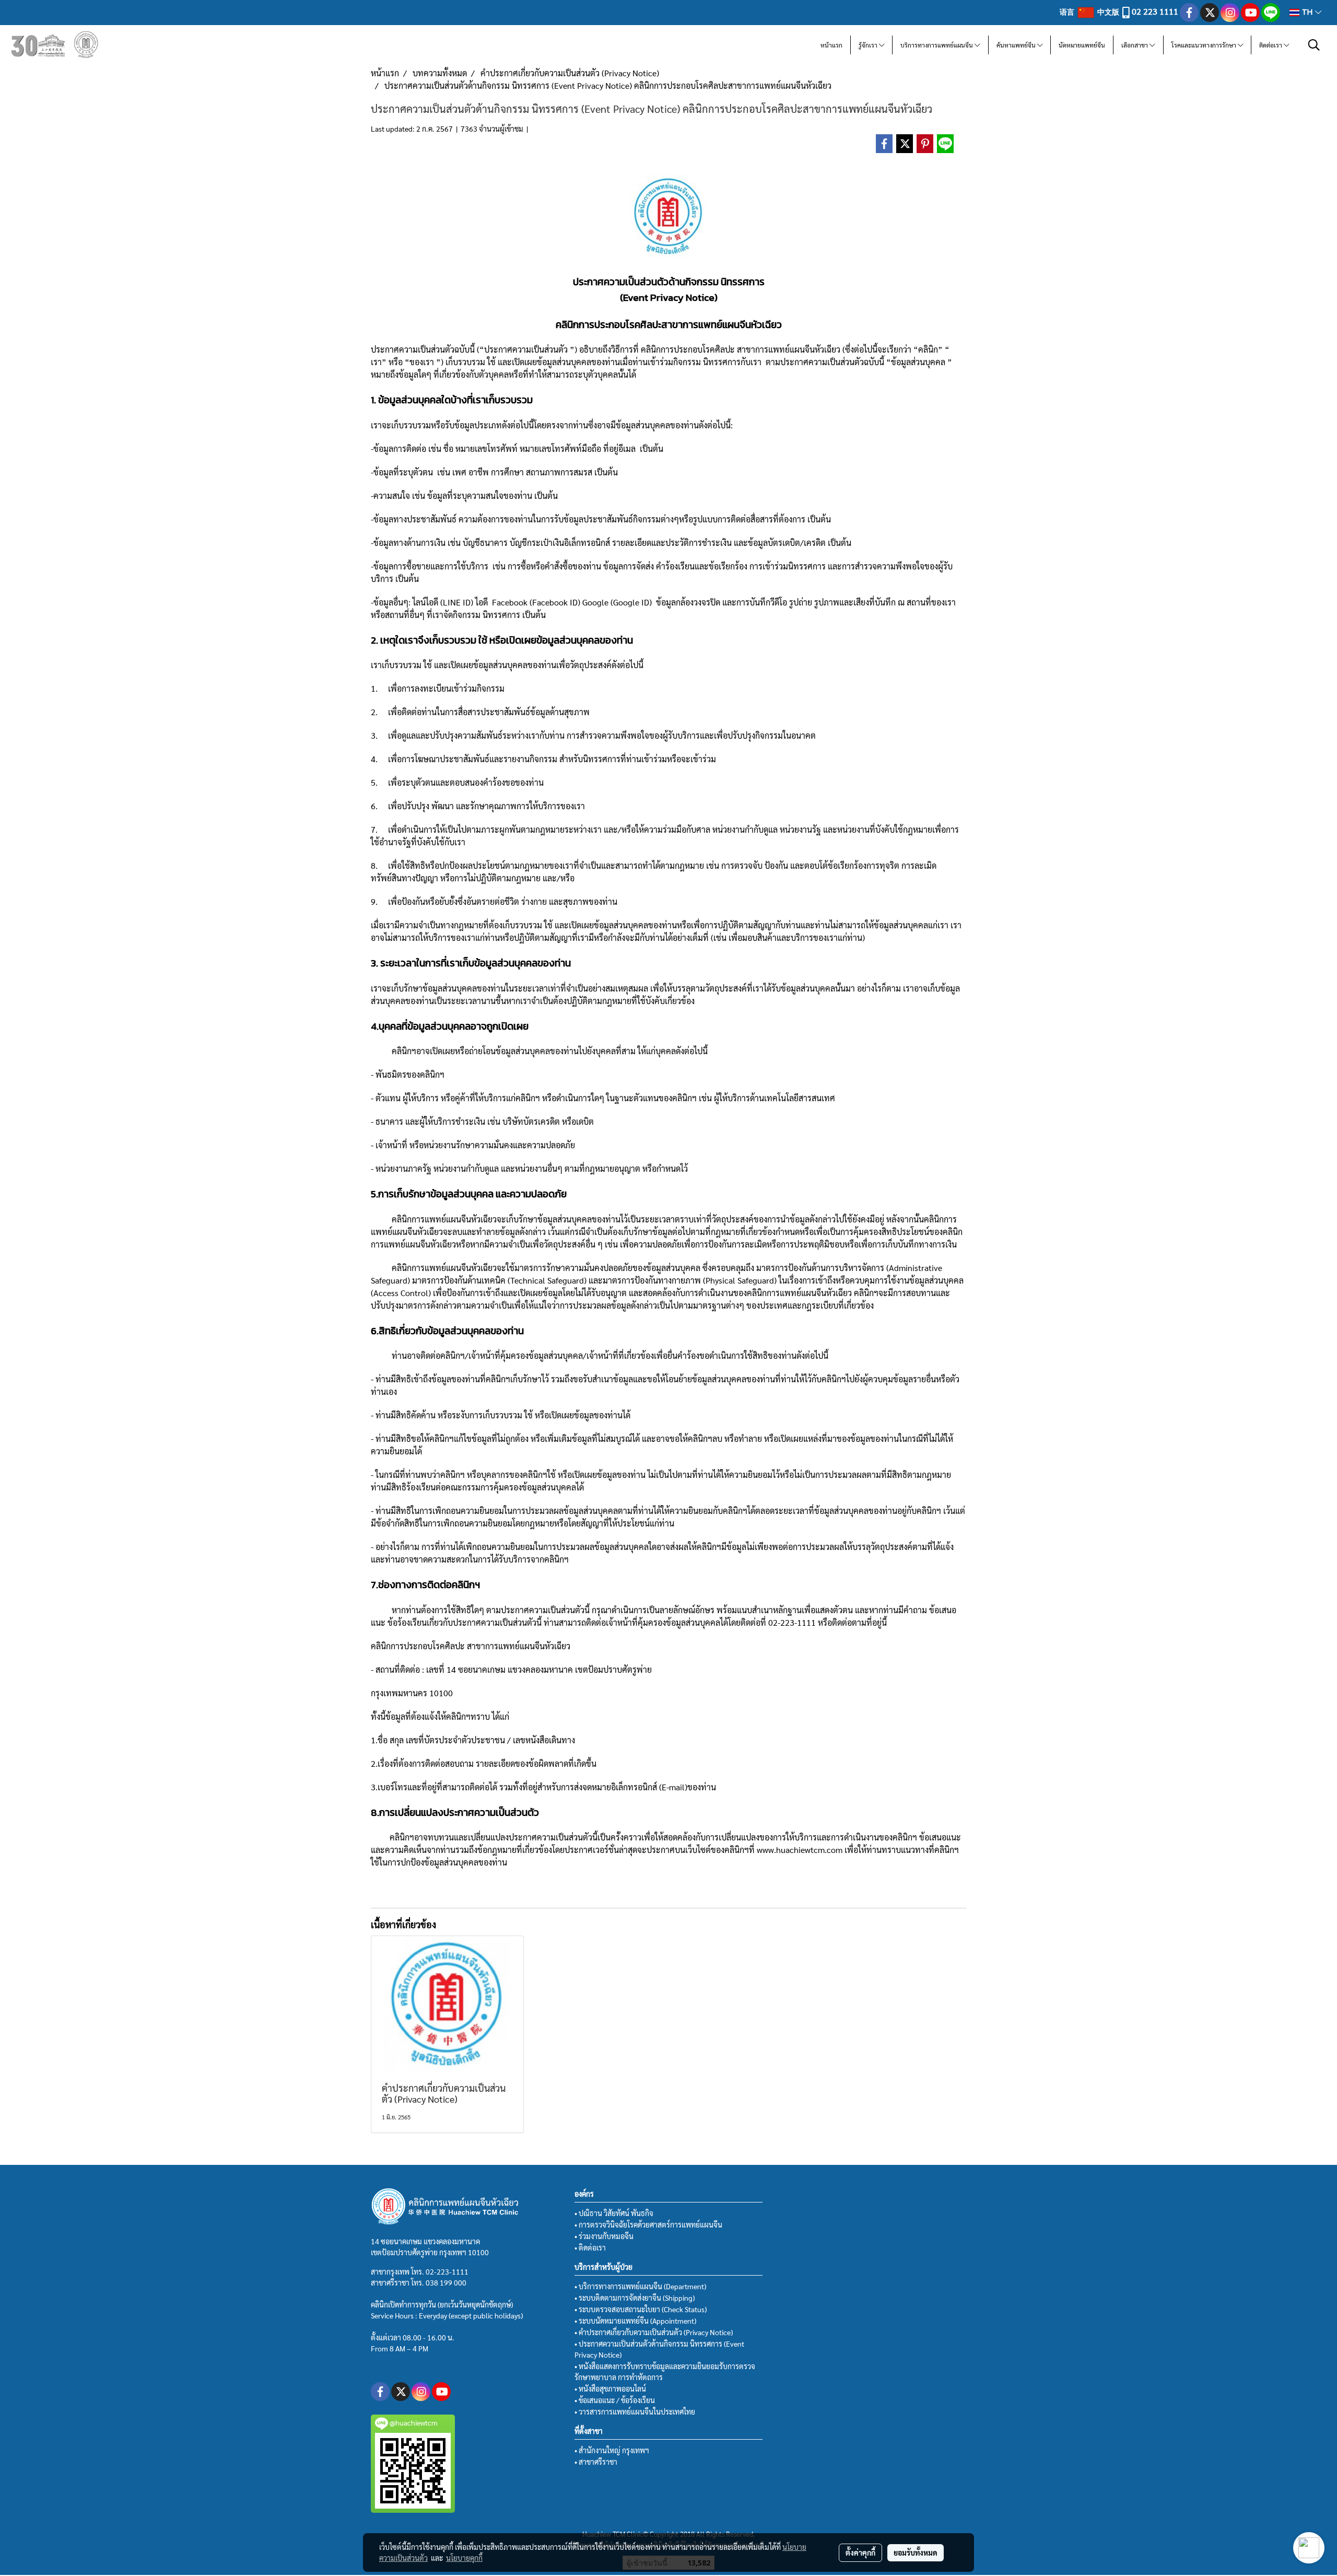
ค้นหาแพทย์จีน (1017, 45)
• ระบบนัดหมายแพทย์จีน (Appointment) (635, 2321)
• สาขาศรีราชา (596, 2462)
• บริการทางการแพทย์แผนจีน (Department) (640, 2286)
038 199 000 (446, 2282)
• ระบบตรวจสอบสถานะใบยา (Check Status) (641, 2309)
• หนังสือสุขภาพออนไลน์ (610, 2388)
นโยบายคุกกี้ (464, 2558)
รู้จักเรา (869, 45)
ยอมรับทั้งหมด (916, 2552)
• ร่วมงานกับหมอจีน (604, 2236)
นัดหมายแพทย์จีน (1082, 45)
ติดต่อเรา (1271, 45)
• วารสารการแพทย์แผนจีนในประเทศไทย (635, 2411)
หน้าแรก (831, 45)
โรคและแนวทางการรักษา (1205, 45)
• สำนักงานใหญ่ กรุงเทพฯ (612, 2450)
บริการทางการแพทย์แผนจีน (937, 45)
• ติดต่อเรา (590, 2247)
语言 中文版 (1090, 11)
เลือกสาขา (1135, 45)
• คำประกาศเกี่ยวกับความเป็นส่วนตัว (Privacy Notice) (654, 2332)
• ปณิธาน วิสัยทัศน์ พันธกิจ (614, 2213)
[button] (1314, 45)
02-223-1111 (447, 2271)
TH (1307, 12)
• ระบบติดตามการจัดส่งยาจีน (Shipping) (635, 2298)
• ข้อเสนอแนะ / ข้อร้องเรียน (615, 2400)
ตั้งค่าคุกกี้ (860, 2552)
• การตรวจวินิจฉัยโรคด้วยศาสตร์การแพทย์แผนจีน (648, 2224)
